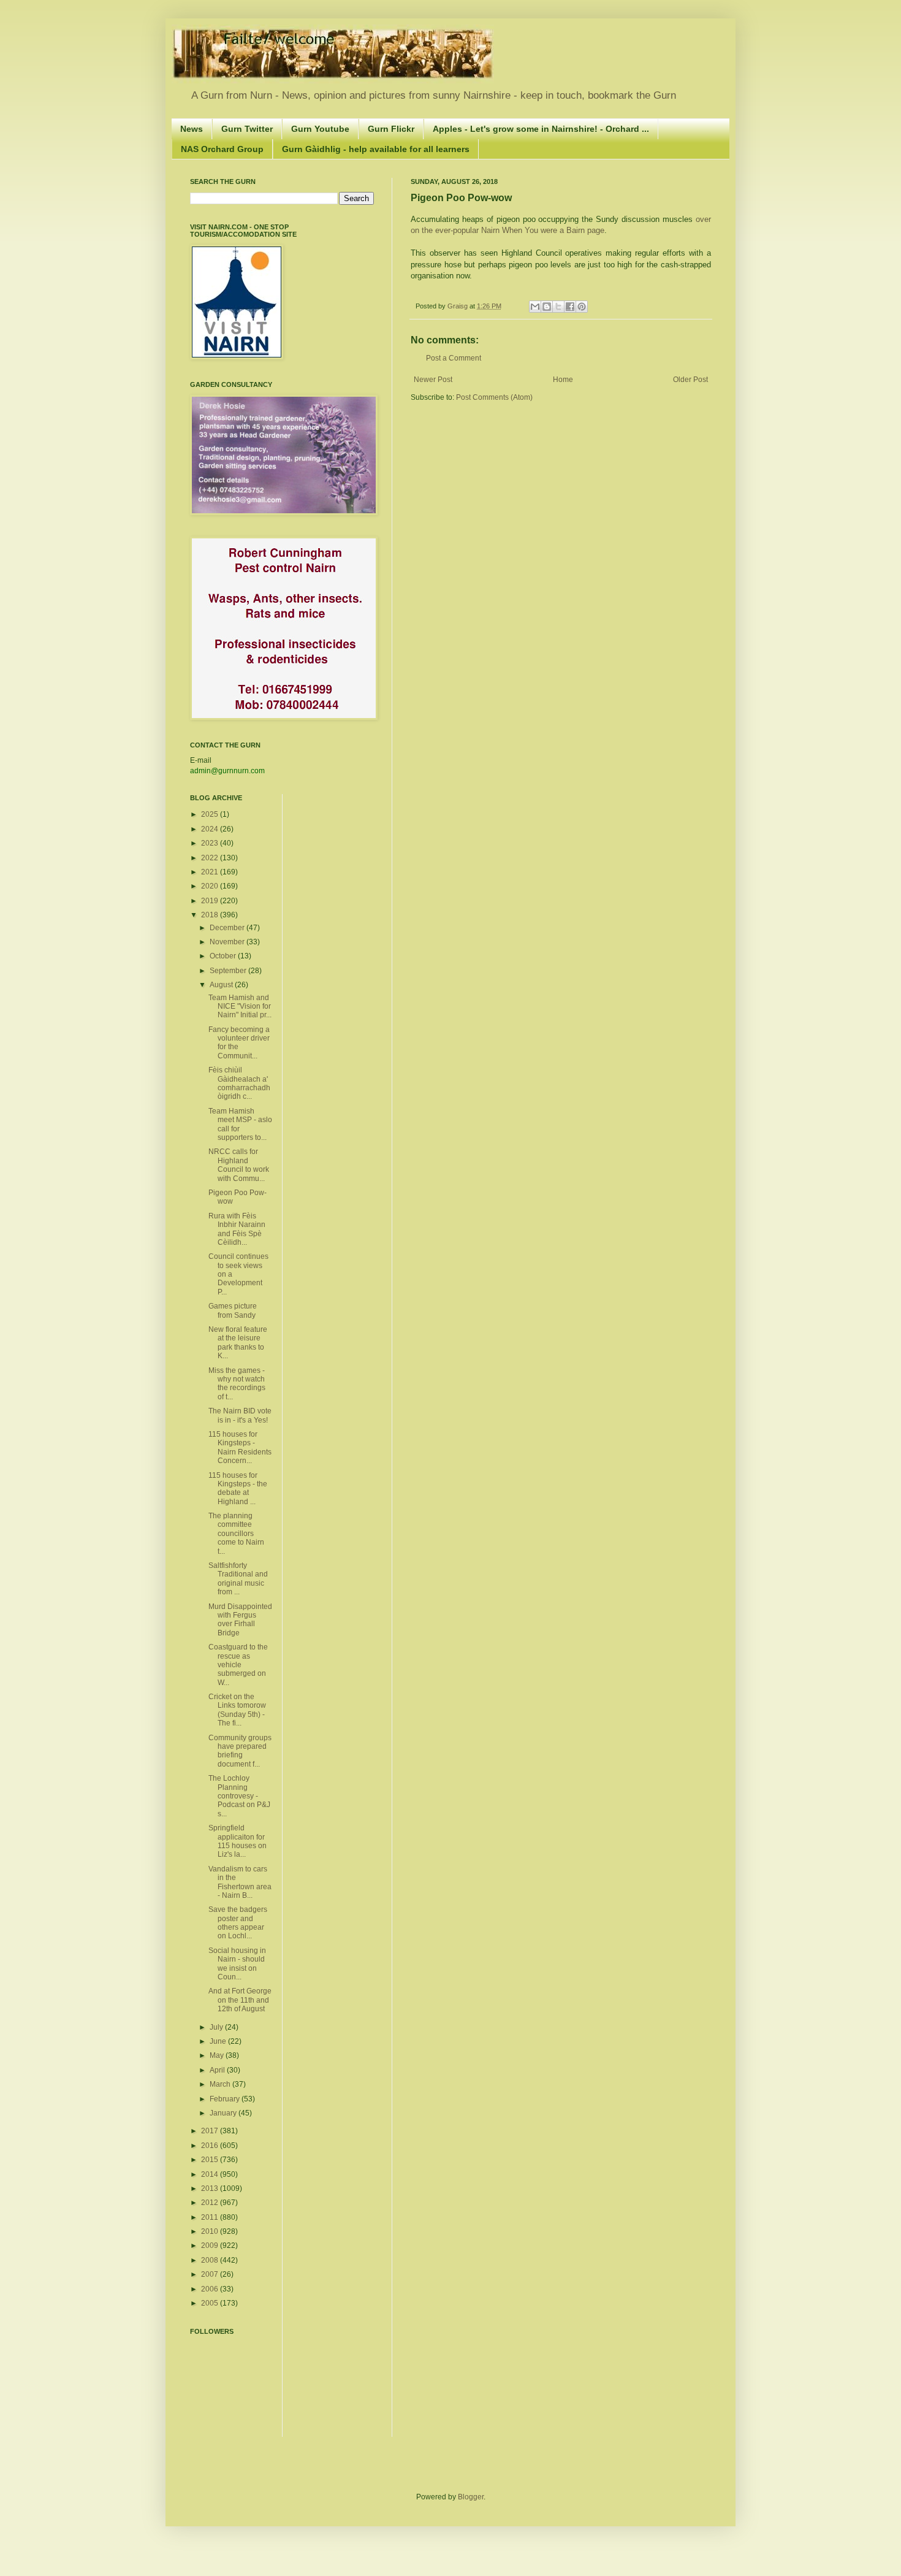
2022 (211, 858)
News (192, 129)
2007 (211, 2274)
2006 (211, 2289)
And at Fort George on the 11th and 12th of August (240, 2000)
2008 (211, 2260)
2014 (211, 2174)
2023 (211, 843)
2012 (211, 2203)
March (221, 2084)
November (228, 942)
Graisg (458, 306)
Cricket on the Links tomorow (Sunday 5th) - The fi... (237, 1710)
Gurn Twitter (247, 129)
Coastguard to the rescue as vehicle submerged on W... (238, 1665)
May (218, 2055)
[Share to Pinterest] (582, 307)
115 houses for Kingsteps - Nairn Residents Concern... (240, 1447)
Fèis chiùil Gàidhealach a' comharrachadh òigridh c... (239, 1083)
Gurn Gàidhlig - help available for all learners (376, 149)
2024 (211, 829)
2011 (211, 2217)
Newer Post (433, 380)
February (226, 2099)
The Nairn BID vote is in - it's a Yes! (240, 1415)
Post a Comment (454, 358)
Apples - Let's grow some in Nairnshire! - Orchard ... (541, 129)
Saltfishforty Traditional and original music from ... (238, 1579)
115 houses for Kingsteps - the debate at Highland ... (238, 1489)
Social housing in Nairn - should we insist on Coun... (237, 1964)
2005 (211, 2303)
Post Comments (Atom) (494, 397)
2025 (211, 814)
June (219, 2041)
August (222, 985)
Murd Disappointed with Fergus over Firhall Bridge (240, 1620)
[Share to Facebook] (570, 307)
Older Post (690, 380)
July (217, 2027)
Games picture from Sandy (233, 1310)
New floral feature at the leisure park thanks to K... (238, 1343)
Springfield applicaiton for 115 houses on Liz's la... (238, 1841)
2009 (211, 2245)
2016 (211, 2146)
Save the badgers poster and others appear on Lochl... (238, 1923)
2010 (211, 2231)
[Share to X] (558, 307)
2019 (211, 901)
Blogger (471, 2497)
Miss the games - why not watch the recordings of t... (237, 1384)
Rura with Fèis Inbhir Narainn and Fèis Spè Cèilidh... (237, 1229)
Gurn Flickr (391, 129)
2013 (211, 2188)
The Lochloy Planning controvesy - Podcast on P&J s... (239, 1796)
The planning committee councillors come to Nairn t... (236, 1534)
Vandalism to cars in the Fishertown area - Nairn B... (240, 1882)
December (228, 928)
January (224, 2113)
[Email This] (535, 307)
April (218, 2070)
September (229, 971)
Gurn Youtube (320, 129)
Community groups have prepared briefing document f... (240, 1751)
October (224, 956)
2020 (211, 886)
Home (563, 380)
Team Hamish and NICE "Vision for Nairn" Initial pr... (240, 1007)
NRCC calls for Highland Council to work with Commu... (239, 1165)
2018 (211, 915)
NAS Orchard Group (222, 149)
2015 (211, 2160)
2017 (211, 2131)
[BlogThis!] (547, 307)
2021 (211, 872)
